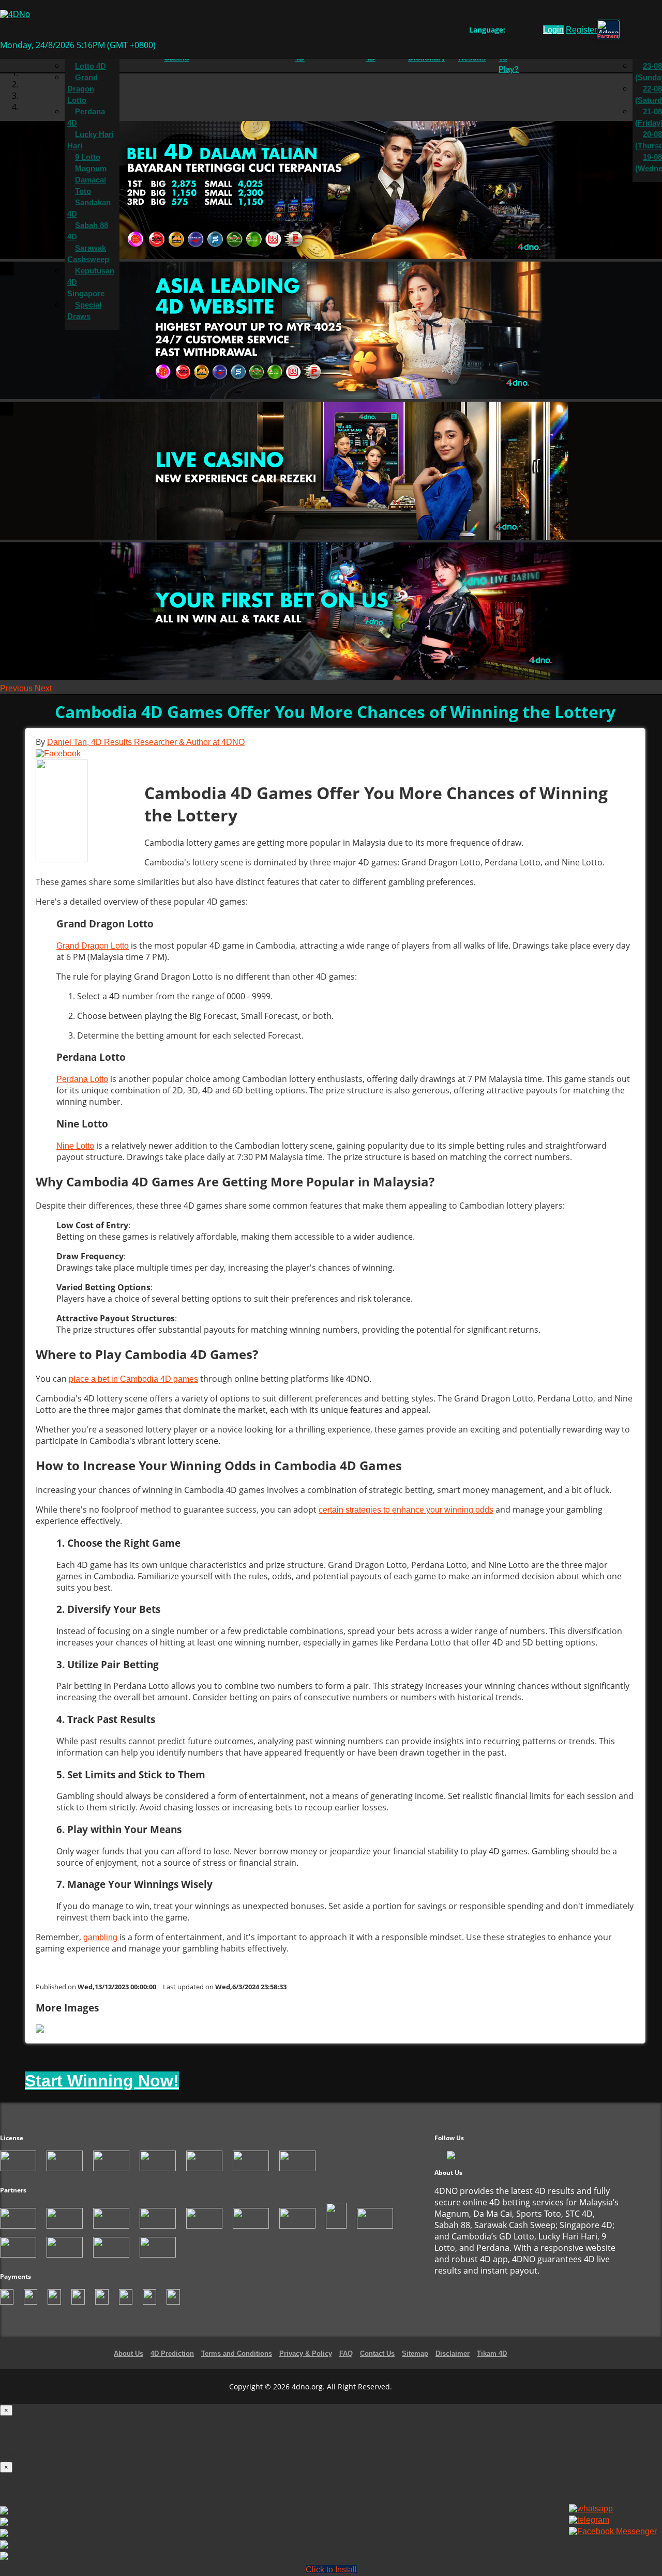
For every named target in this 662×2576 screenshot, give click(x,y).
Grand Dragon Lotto (82, 89)
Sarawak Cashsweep (88, 254)
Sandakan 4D (89, 208)
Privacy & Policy (306, 2353)
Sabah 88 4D (88, 231)
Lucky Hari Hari (91, 140)
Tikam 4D (492, 2353)
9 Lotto (88, 157)
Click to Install (331, 2570)
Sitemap (415, 2353)
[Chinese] (521, 32)
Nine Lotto (75, 1146)
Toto (83, 191)
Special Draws (84, 311)
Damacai (91, 180)
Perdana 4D (86, 117)
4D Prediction (172, 2353)
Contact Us (377, 2353)
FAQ (346, 2353)
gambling (100, 1937)
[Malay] (531, 32)
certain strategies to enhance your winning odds (406, 1510)
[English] (511, 32)
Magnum (91, 169)
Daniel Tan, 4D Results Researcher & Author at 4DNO (146, 742)
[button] (17, 688)
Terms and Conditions (237, 2353)
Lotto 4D (91, 66)
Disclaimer (453, 2353)
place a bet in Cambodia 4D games (133, 1379)
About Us (129, 2353)
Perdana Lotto (82, 1079)
